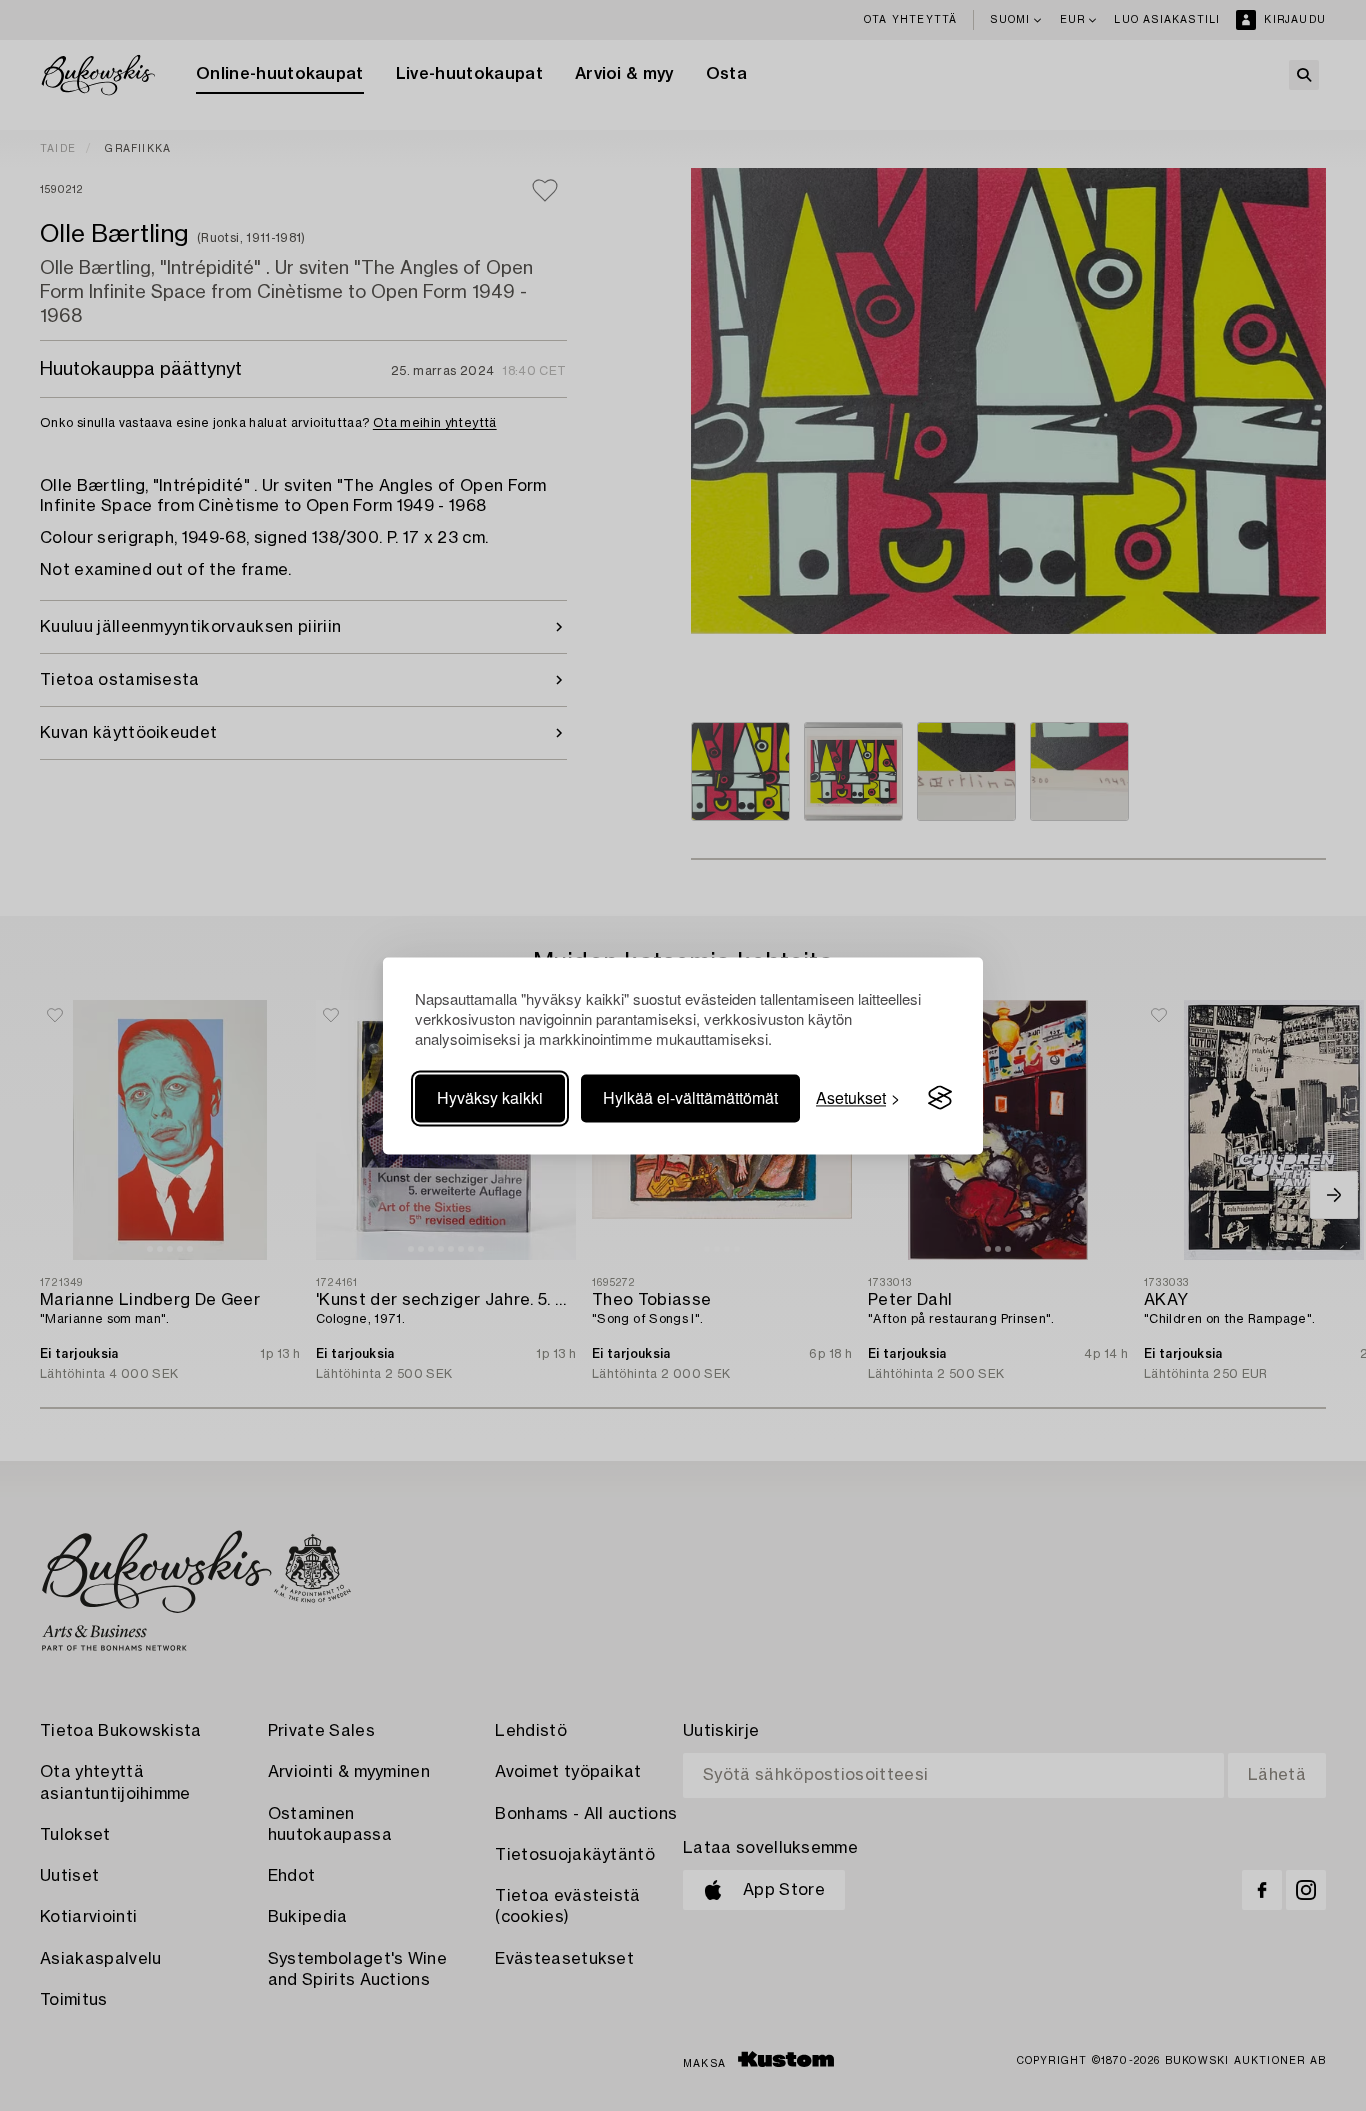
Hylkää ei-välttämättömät (690, 1097)
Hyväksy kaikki (490, 1097)
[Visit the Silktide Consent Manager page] (940, 1098)
